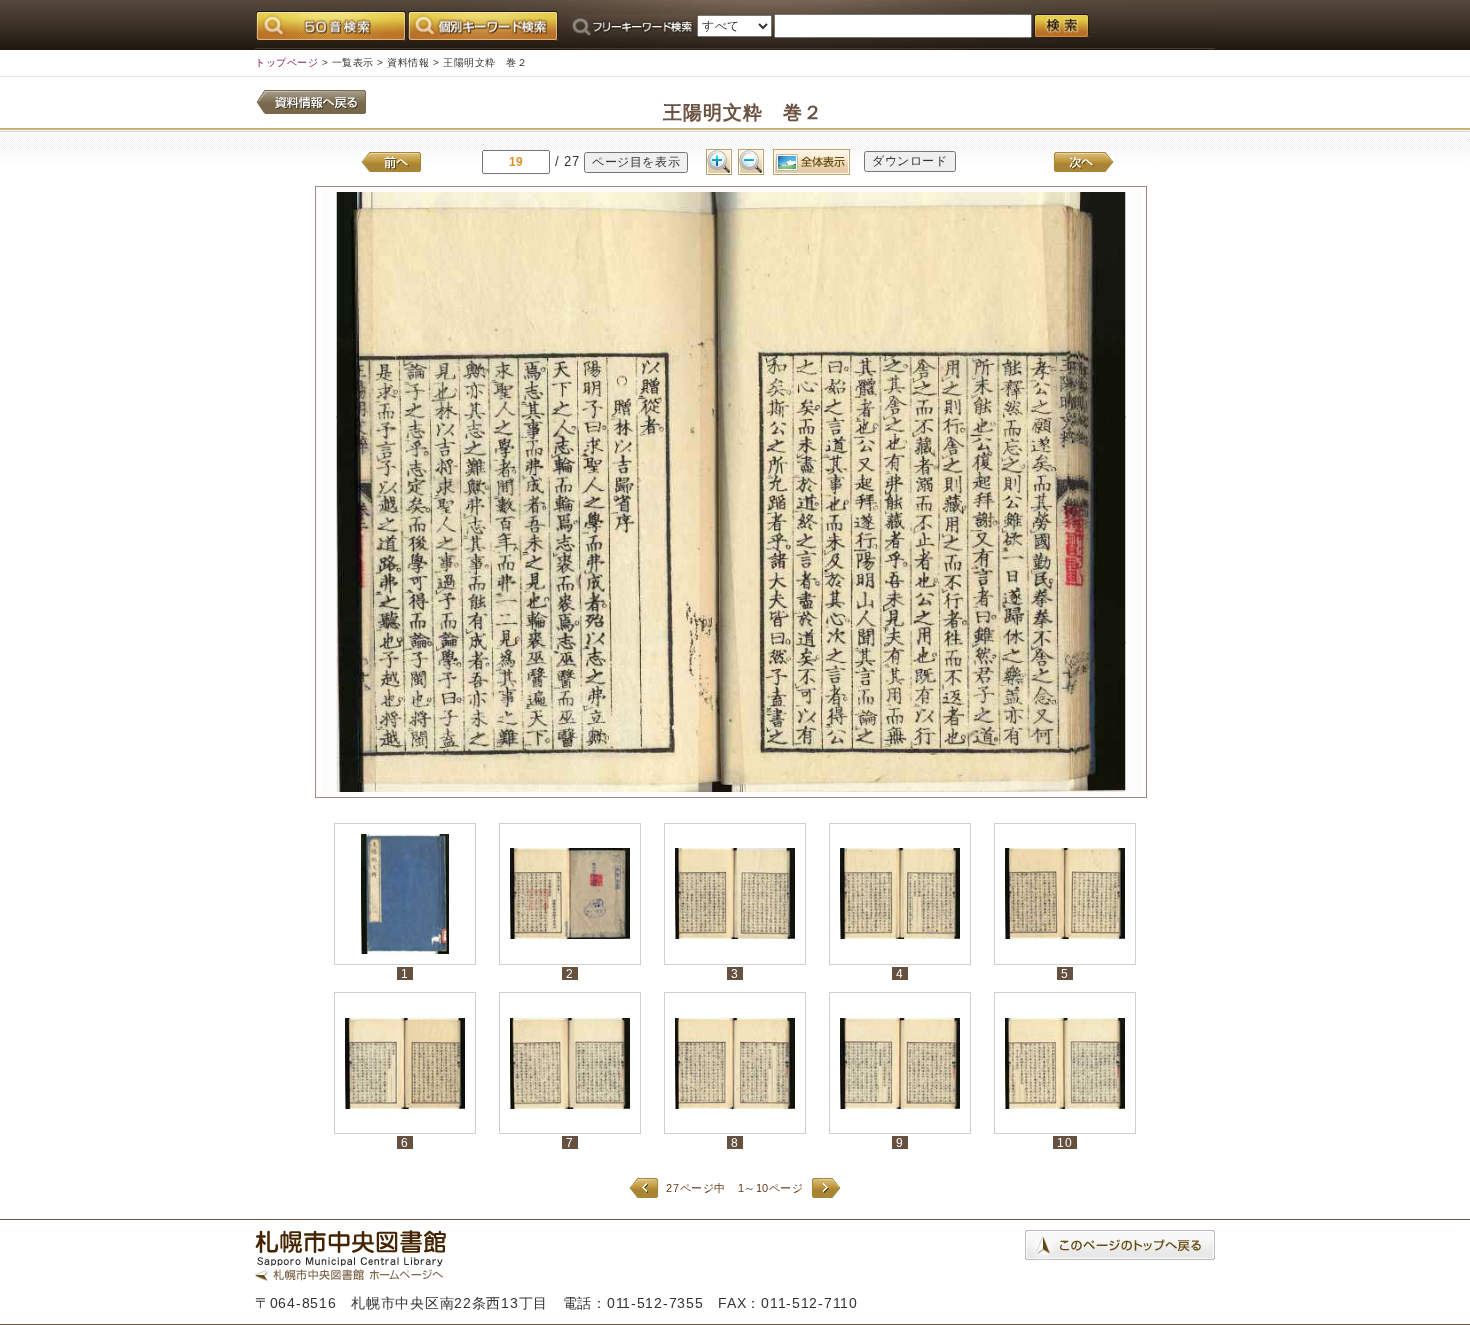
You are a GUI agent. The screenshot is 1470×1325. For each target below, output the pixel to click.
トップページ (286, 62)
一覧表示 (353, 62)
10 (1064, 1142)
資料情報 (408, 62)
